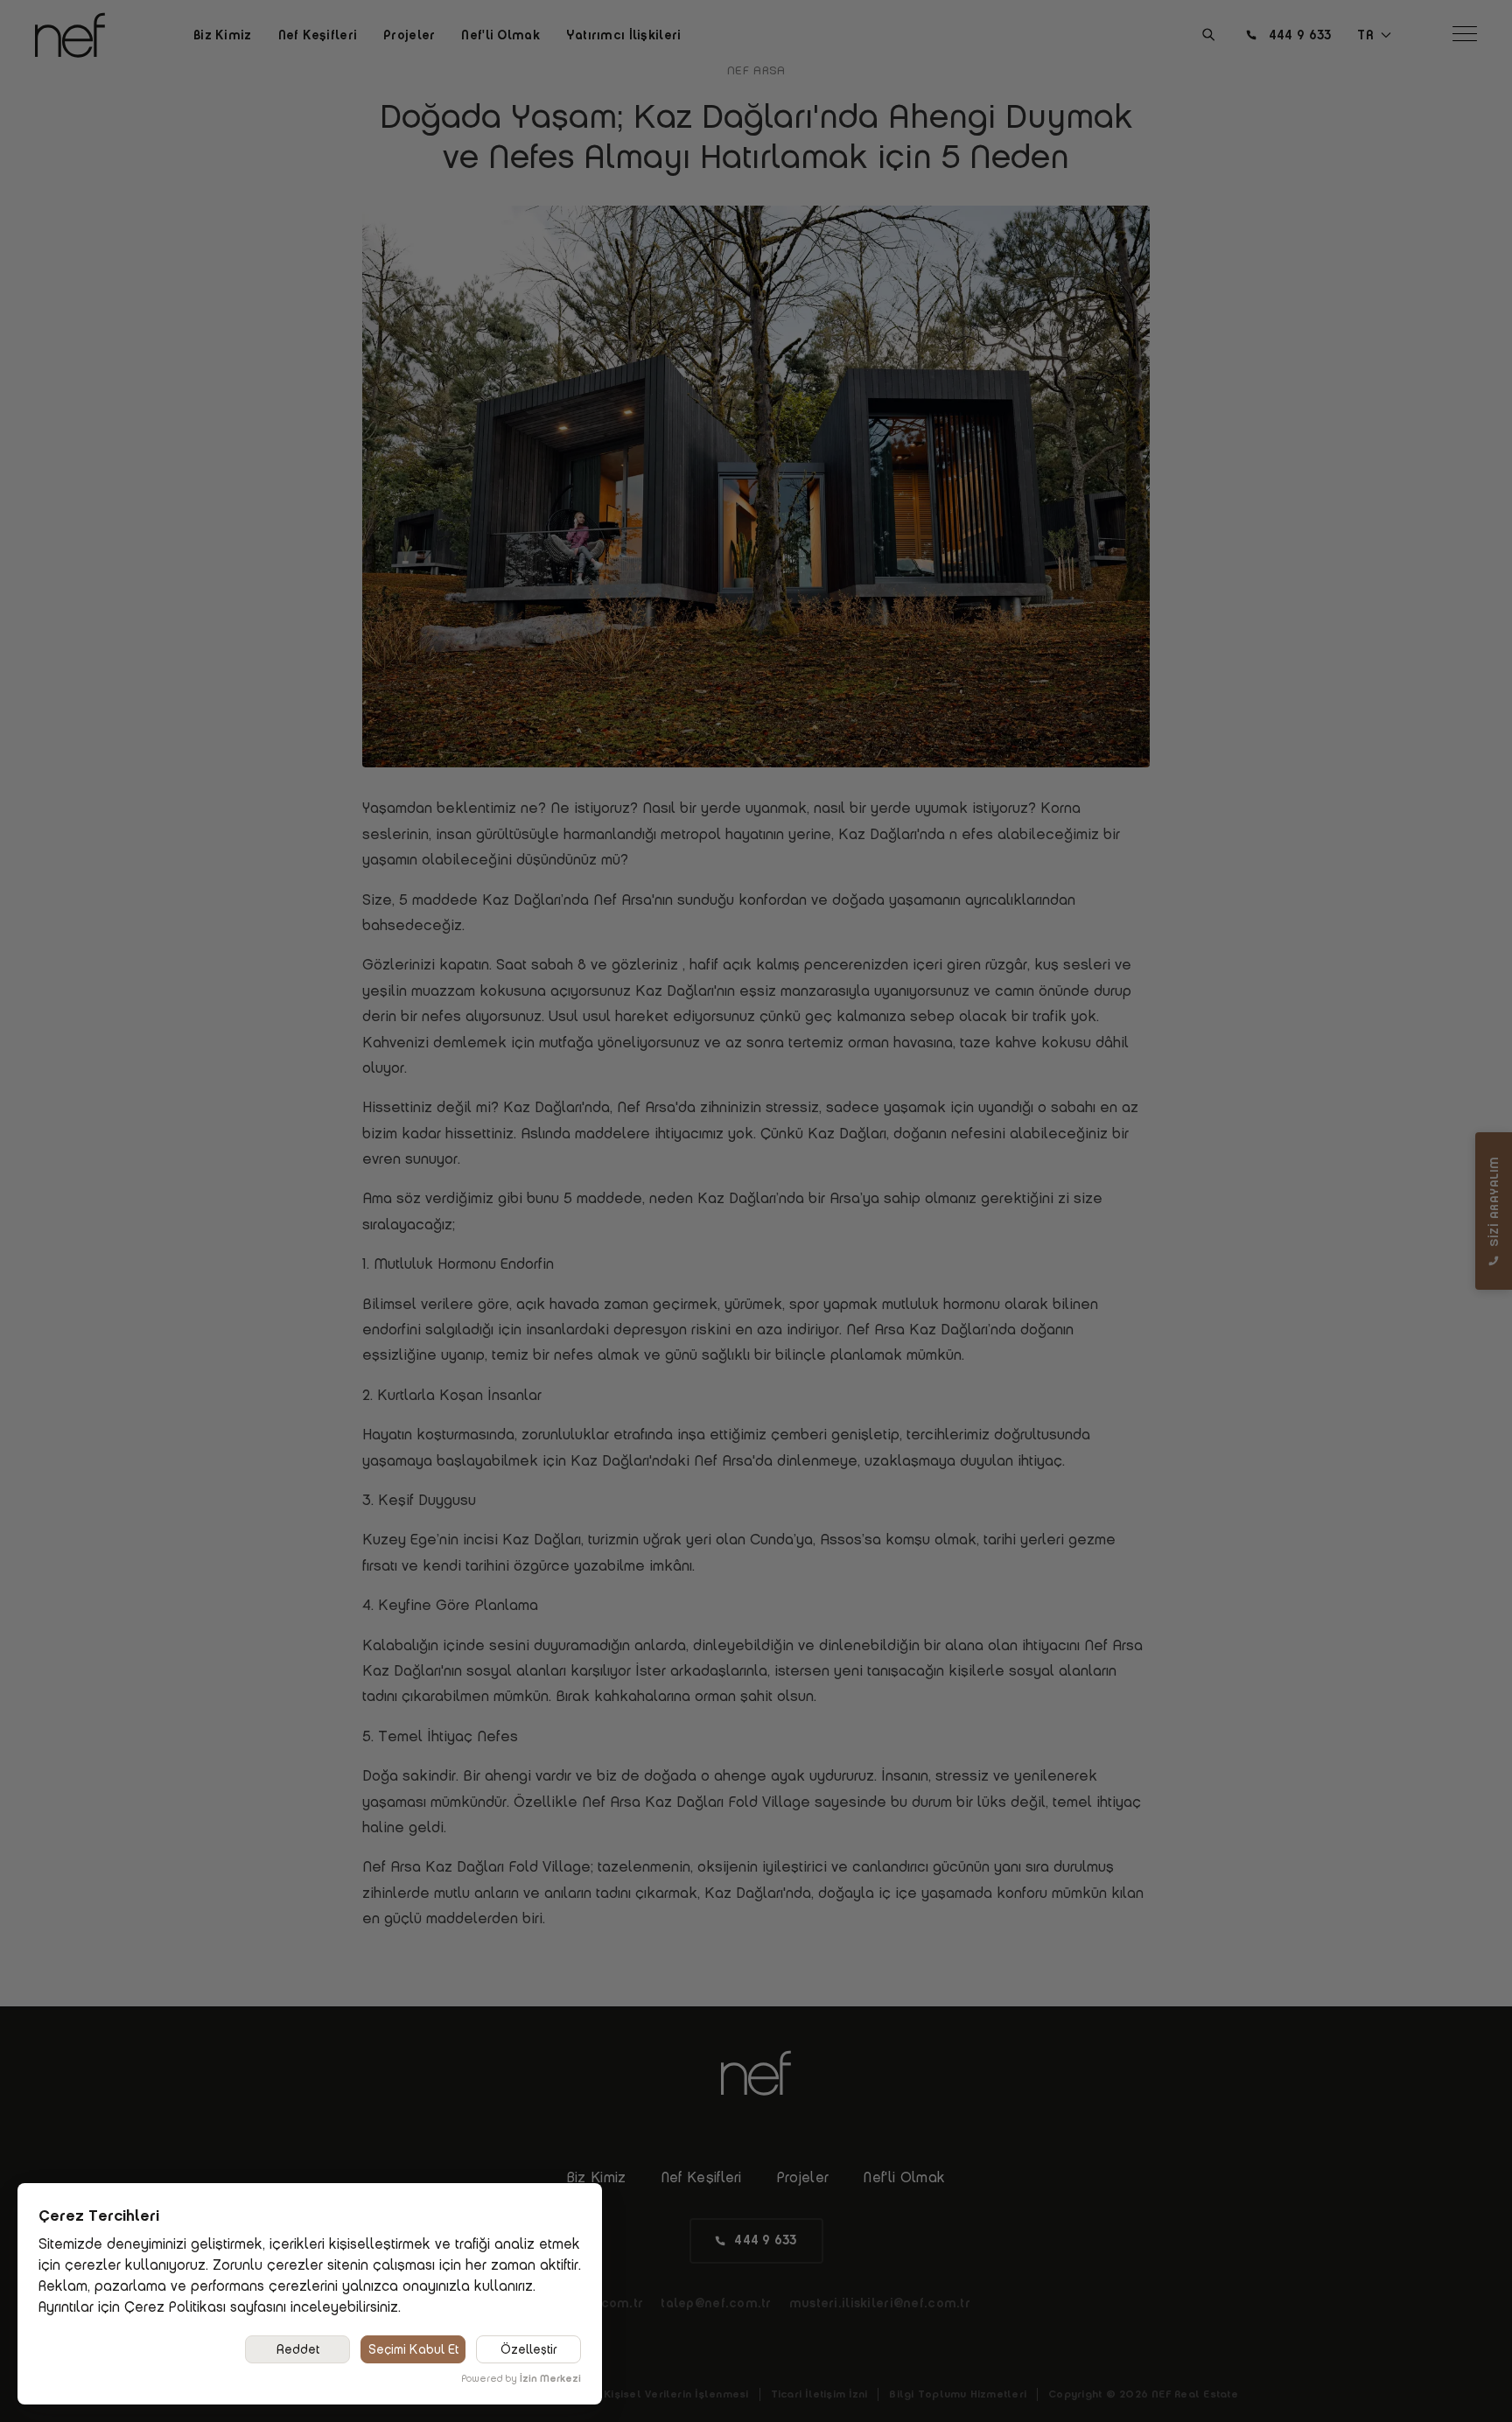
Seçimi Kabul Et (413, 2349)
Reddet (298, 2349)
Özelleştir (529, 2349)
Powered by (521, 2378)
